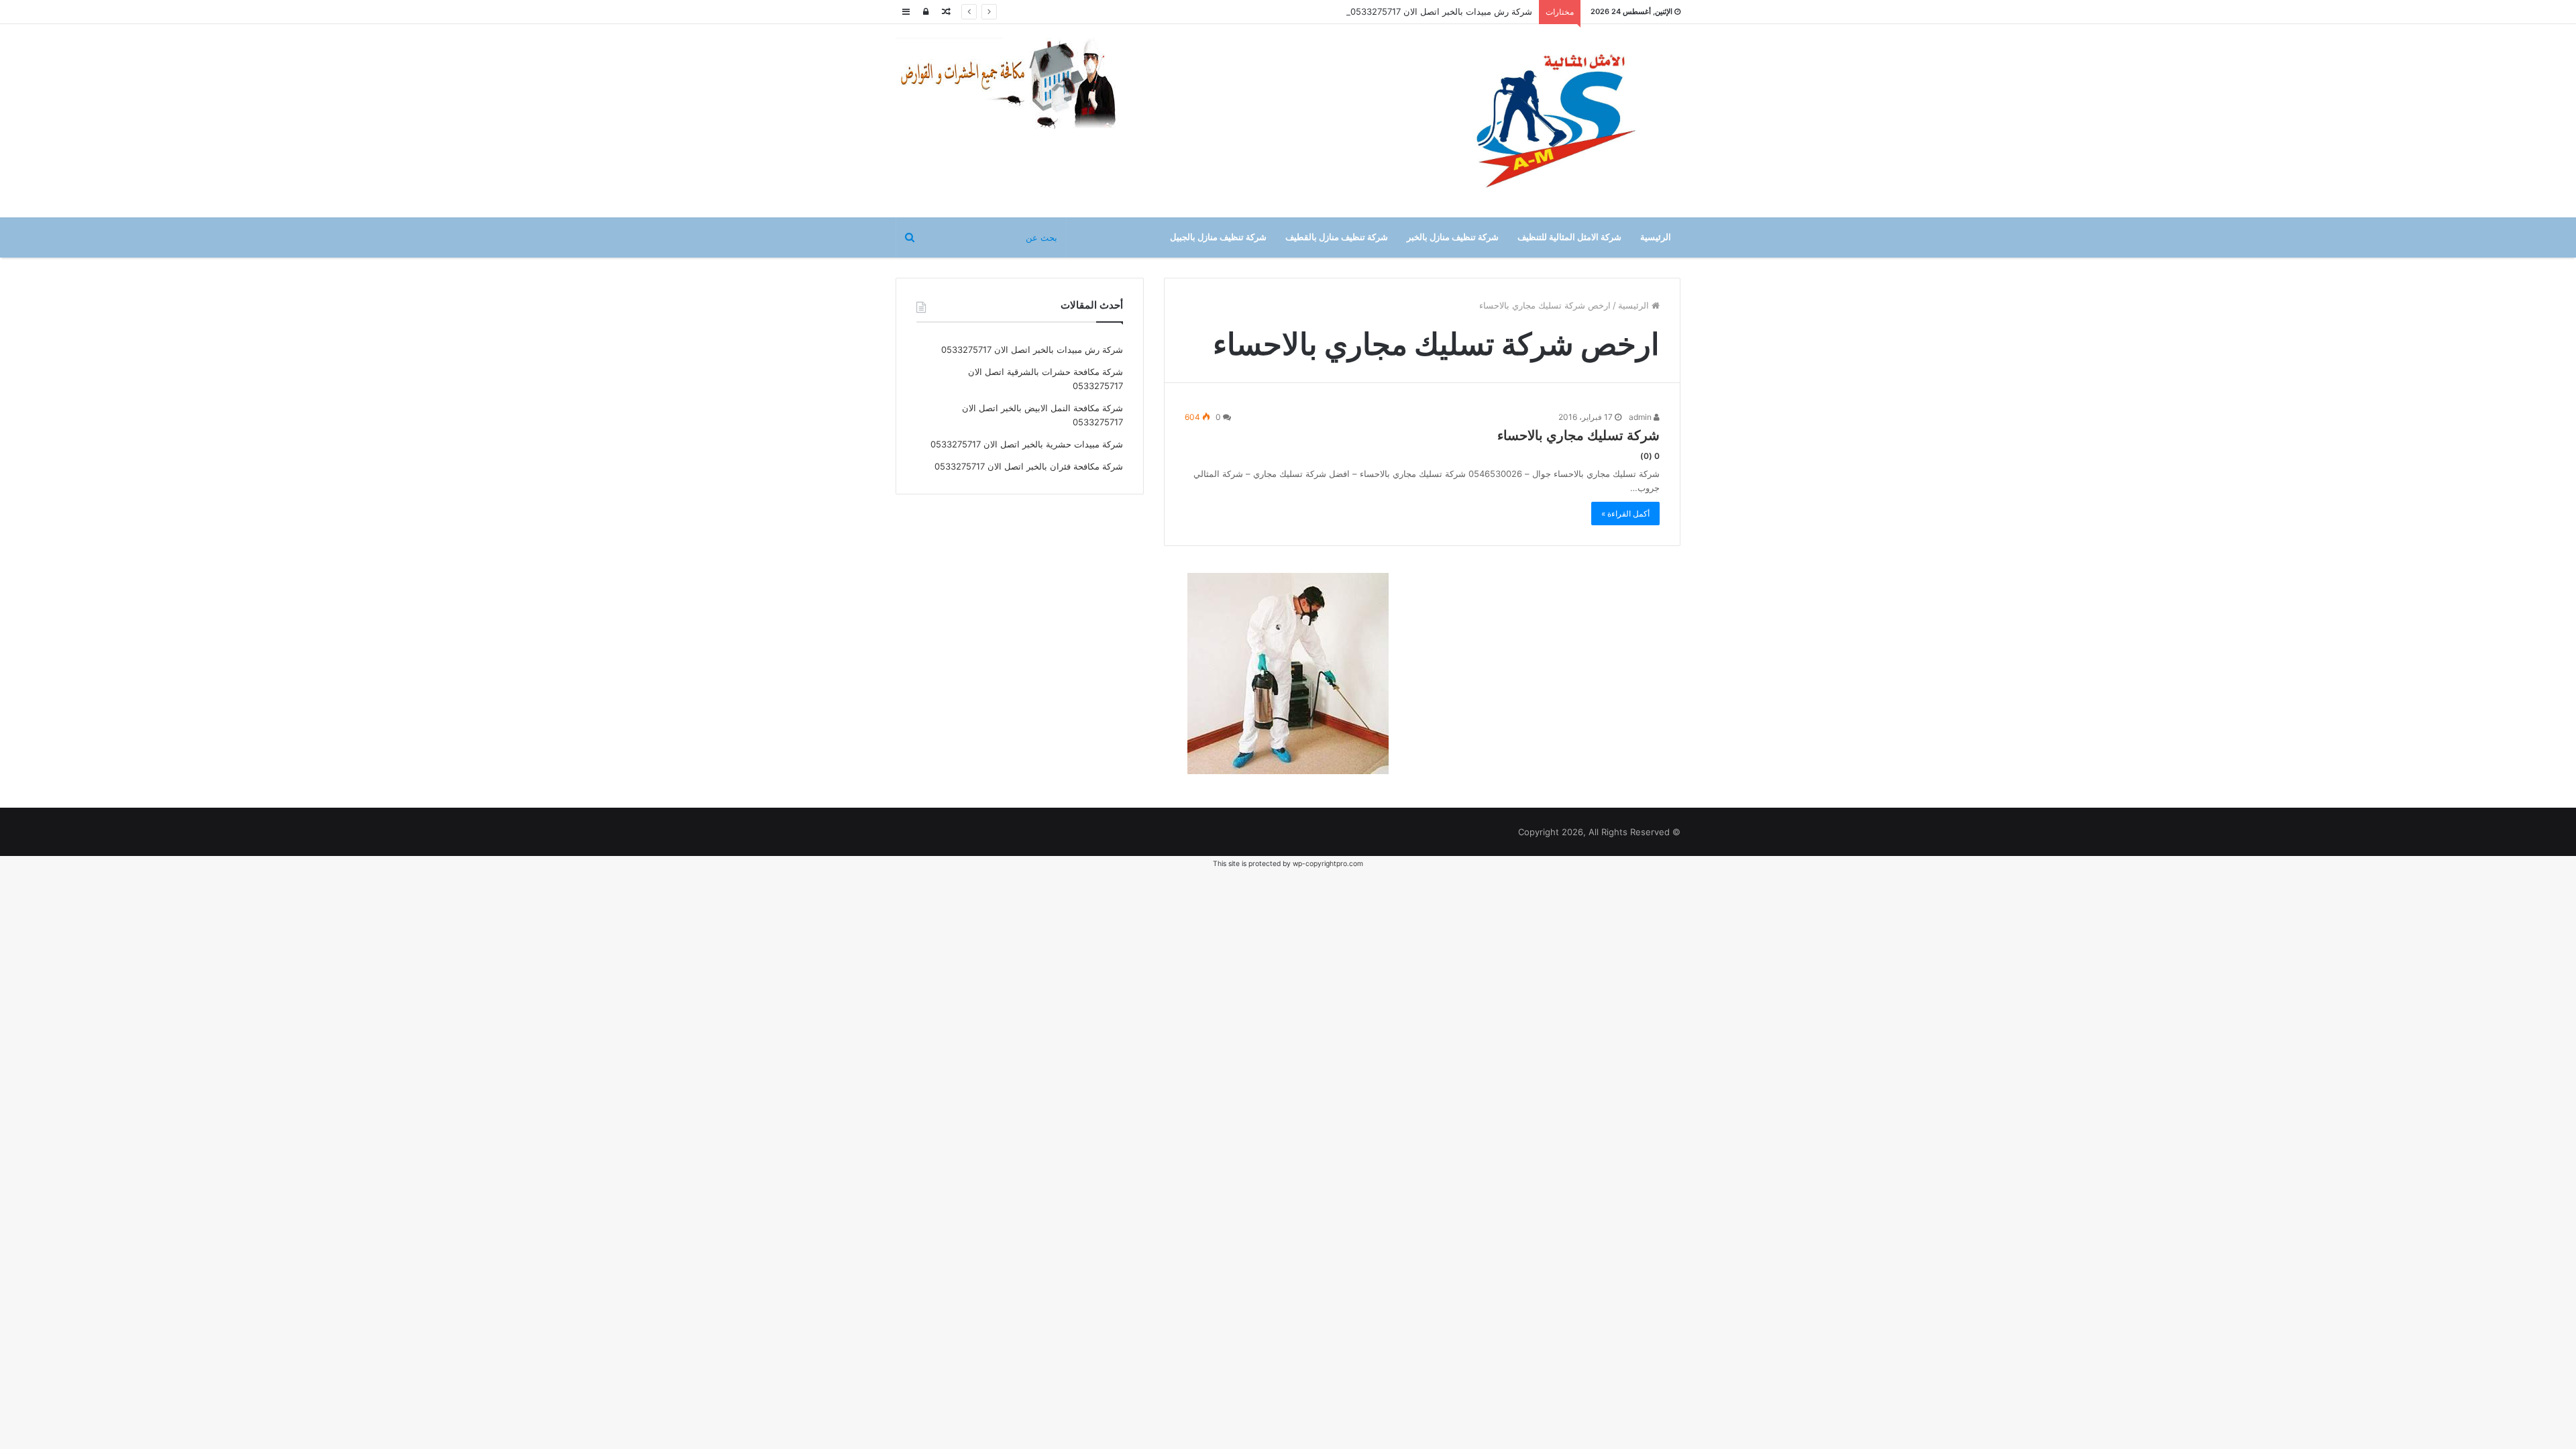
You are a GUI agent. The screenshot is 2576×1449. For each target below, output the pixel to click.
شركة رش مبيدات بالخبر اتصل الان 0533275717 (1441, 11)
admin (1641, 417)
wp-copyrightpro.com (1328, 864)
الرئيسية (1656, 237)
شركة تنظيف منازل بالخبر (1453, 237)
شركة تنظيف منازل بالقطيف (1337, 237)
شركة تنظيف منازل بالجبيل (1218, 237)
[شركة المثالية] (1556, 121)
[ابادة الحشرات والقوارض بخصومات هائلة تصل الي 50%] (1288, 672)
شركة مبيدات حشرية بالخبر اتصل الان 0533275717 (1027, 444)
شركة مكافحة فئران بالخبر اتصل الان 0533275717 (1029, 466)
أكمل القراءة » (1625, 514)
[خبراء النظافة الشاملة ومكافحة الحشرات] (1016, 84)
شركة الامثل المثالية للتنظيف (1569, 237)
